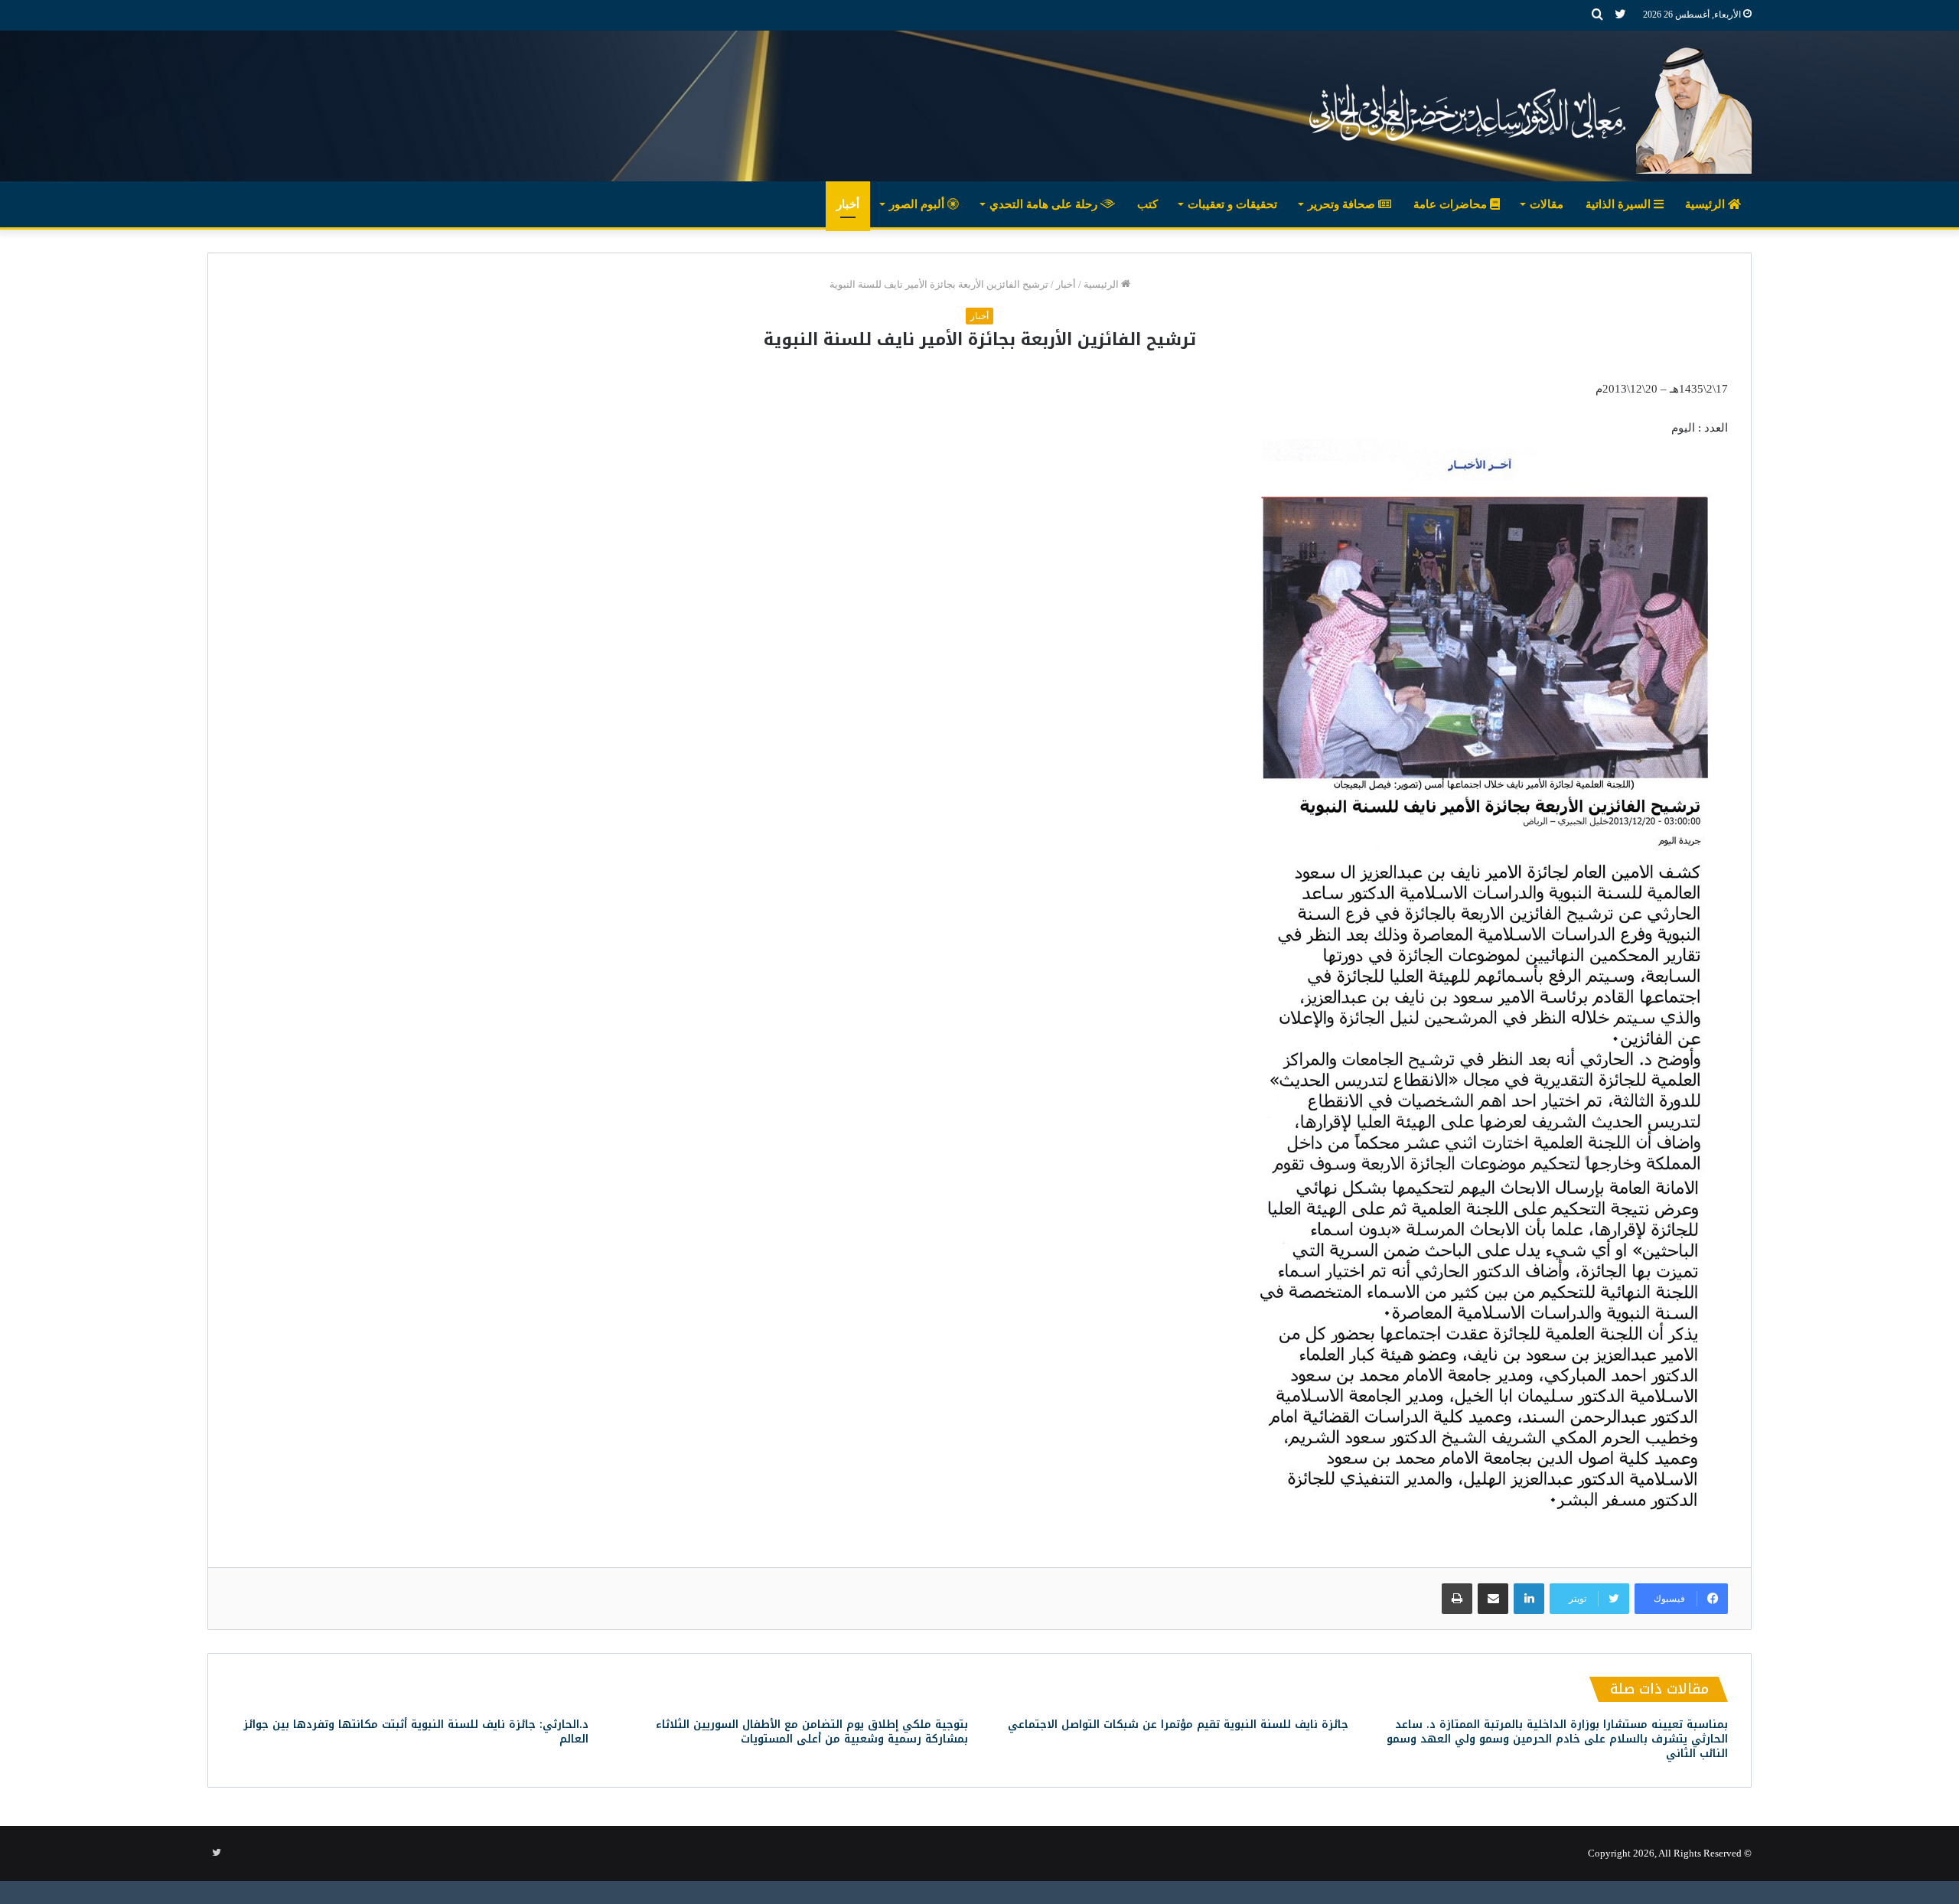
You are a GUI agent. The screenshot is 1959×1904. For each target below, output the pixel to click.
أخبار (848, 204)
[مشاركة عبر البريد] (1493, 1599)
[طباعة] (1457, 1599)
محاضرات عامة (1452, 204)
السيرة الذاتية (1620, 204)
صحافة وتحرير (1343, 204)
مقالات (1547, 204)
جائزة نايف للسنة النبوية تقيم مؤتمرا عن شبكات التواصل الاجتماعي (1178, 1725)
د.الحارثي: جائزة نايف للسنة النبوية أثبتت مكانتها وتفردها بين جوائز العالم (416, 1732)
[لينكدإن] (1529, 1599)
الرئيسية (1706, 204)
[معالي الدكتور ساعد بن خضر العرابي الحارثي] (1525, 106)
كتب (1147, 204)
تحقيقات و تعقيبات (1232, 204)
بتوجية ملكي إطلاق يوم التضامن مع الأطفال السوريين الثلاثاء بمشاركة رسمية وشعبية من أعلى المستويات (812, 1732)
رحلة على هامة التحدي (1045, 204)
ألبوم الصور (918, 204)
